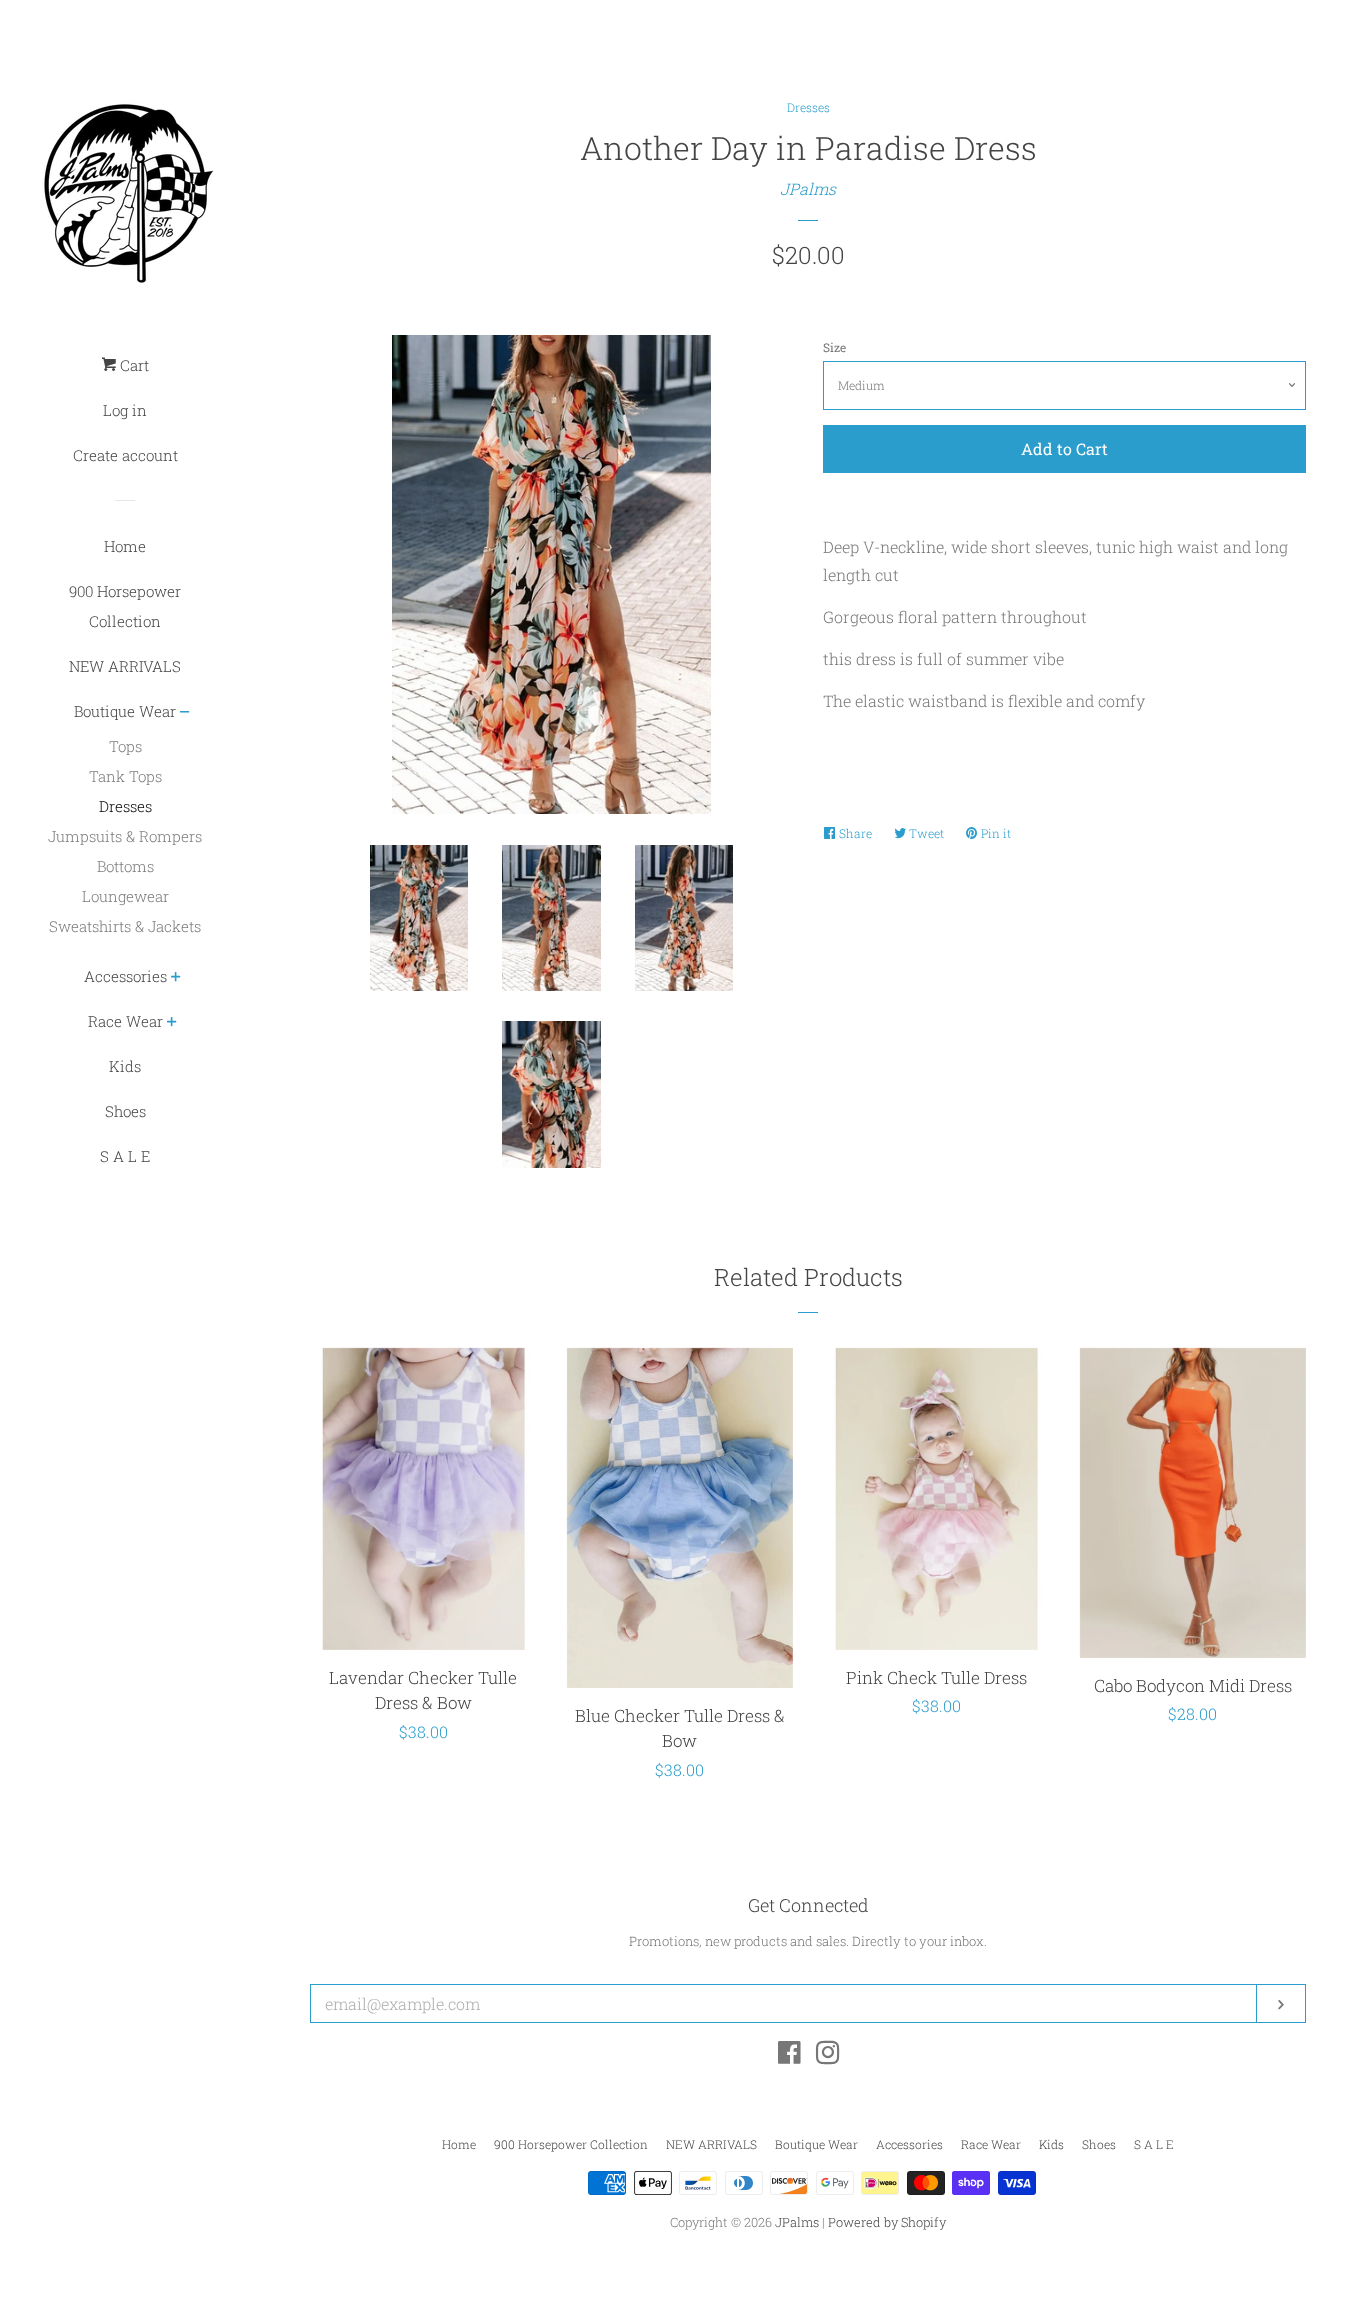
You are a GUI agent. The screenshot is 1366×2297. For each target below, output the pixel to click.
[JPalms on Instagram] (828, 2055)
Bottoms (125, 866)
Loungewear (125, 896)
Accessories (125, 976)
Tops (125, 746)
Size (834, 347)
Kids (125, 1066)
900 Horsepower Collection (125, 606)
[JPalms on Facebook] (789, 2055)
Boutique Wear (125, 711)
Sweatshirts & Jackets (125, 926)
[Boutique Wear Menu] (185, 713)
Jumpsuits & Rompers (125, 836)
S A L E (125, 1156)
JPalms (808, 188)
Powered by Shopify (887, 2222)
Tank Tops (125, 776)
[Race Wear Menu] (172, 1023)
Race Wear (125, 1021)
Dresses (125, 806)
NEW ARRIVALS (125, 666)
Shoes (125, 1111)
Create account (125, 455)
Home (125, 546)
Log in (125, 410)
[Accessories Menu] (176, 978)
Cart (132, 365)
